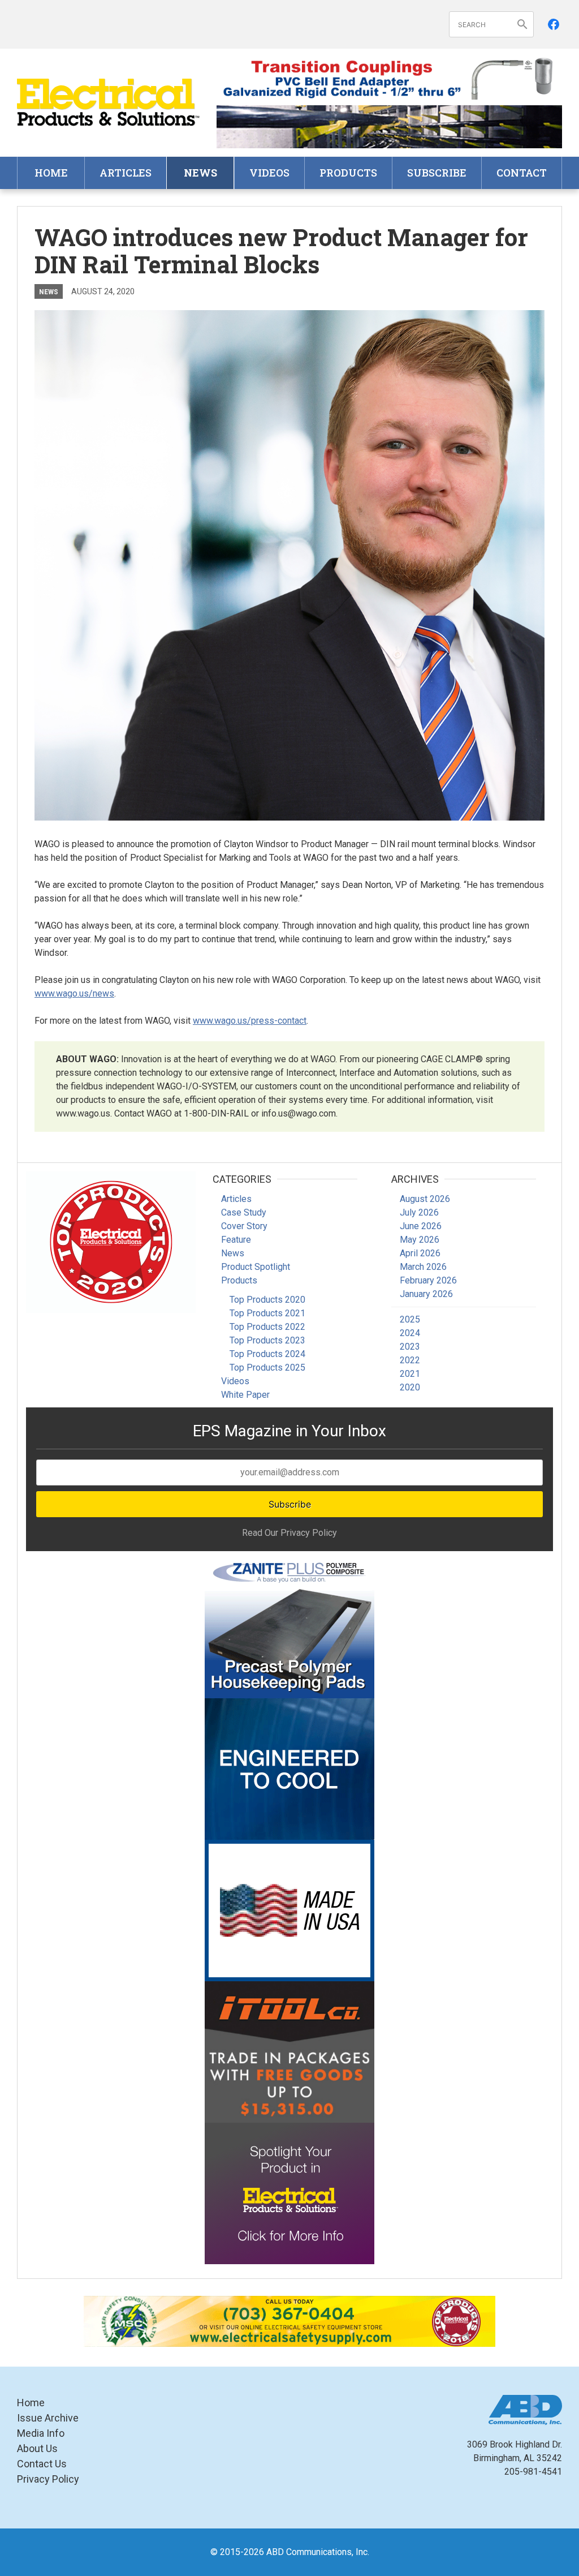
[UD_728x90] (389, 126)
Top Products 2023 (267, 1340)
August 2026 (425, 1199)
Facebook (554, 24)
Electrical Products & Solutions (108, 103)
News (200, 173)
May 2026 (420, 1240)
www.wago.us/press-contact (250, 1021)
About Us (37, 2448)
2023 (410, 1347)
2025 (410, 1319)
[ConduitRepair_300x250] (111, 1242)
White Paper (245, 1395)
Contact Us (42, 2464)
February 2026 (428, 1280)
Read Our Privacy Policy (289, 1533)
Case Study (244, 1212)
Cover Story (244, 1226)
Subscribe (437, 173)
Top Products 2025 (267, 1368)
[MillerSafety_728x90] (289, 2321)
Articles (126, 173)
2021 (410, 1374)
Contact (522, 173)
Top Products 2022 (267, 1327)
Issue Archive (48, 2418)
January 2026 (426, 1294)
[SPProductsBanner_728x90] (389, 78)
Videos (269, 173)
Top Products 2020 (267, 1300)
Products (348, 173)
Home (51, 173)
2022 (410, 1360)
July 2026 (419, 1212)
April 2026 (420, 1253)
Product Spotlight (256, 1267)
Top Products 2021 (267, 1313)
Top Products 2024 (267, 1354)
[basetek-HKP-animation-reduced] (289, 1628)
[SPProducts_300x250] (289, 1910)
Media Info (41, 2433)
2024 (410, 1333)
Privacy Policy (48, 2479)
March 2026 (423, 1267)
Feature (236, 1240)
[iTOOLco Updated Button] (289, 2052)
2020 (410, 1387)
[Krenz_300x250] (289, 1769)
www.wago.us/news (74, 993)
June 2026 (421, 1226)
